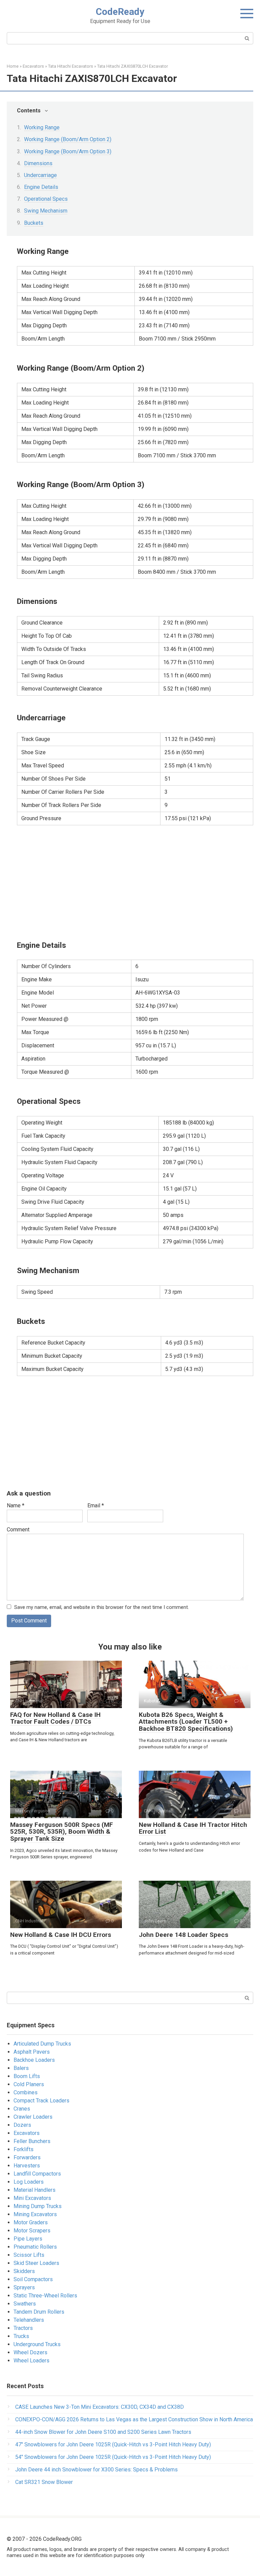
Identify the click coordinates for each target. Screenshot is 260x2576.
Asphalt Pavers (32, 2052)
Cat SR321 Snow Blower (44, 2482)
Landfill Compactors (37, 2174)
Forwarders (27, 2157)
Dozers (22, 2125)
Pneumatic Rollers (35, 2247)
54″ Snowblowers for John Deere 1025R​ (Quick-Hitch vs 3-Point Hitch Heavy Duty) (113, 2457)
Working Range (42, 127)
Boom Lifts (27, 2076)
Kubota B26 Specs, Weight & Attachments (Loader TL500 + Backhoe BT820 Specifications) (186, 1722)
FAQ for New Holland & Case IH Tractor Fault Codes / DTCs (55, 1718)
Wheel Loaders (31, 2361)
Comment (18, 1530)
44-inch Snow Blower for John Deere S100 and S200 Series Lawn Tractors (103, 2432)
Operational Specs (46, 199)
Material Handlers (35, 2190)
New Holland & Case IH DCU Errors (61, 1935)
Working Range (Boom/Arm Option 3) (68, 151)
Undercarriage (40, 175)
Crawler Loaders (33, 2117)
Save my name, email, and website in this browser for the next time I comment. (102, 1607)
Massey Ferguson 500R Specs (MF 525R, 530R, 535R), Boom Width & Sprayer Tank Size (62, 1832)
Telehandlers (29, 2320)
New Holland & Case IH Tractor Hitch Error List (193, 1828)
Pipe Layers (28, 2239)
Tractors (23, 2328)
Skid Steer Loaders (36, 2263)
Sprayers (24, 2287)
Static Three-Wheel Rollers (45, 2296)
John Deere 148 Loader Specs (183, 1935)
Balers (21, 2068)
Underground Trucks (37, 2344)
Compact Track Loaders (41, 2101)
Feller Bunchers (32, 2141)
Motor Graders (31, 2222)
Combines (26, 2092)
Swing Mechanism (46, 211)
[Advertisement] (135, 882)
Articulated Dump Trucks (42, 2044)
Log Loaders (29, 2182)
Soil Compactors (33, 2279)
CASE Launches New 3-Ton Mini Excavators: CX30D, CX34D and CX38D (100, 2407)
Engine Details (41, 187)
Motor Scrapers (32, 2231)
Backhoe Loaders (34, 2060)
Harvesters (27, 2166)
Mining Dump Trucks (38, 2206)
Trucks (21, 2336)
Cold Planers (29, 2084)
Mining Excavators (35, 2214)
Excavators (27, 2133)
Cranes (22, 2109)
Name (16, 1505)
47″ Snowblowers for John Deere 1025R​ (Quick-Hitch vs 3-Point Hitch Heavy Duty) (113, 2444)
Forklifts (24, 2149)
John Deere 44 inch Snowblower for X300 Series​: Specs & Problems (96, 2470)
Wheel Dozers (30, 2352)
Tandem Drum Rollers (39, 2312)
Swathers (25, 2304)
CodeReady (120, 12)
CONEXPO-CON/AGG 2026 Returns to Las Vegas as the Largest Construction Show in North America (134, 2419)
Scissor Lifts (29, 2255)
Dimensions (38, 163)
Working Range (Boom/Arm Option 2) (68, 139)
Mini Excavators (32, 2198)
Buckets (34, 223)
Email (96, 1505)
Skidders (24, 2271)
